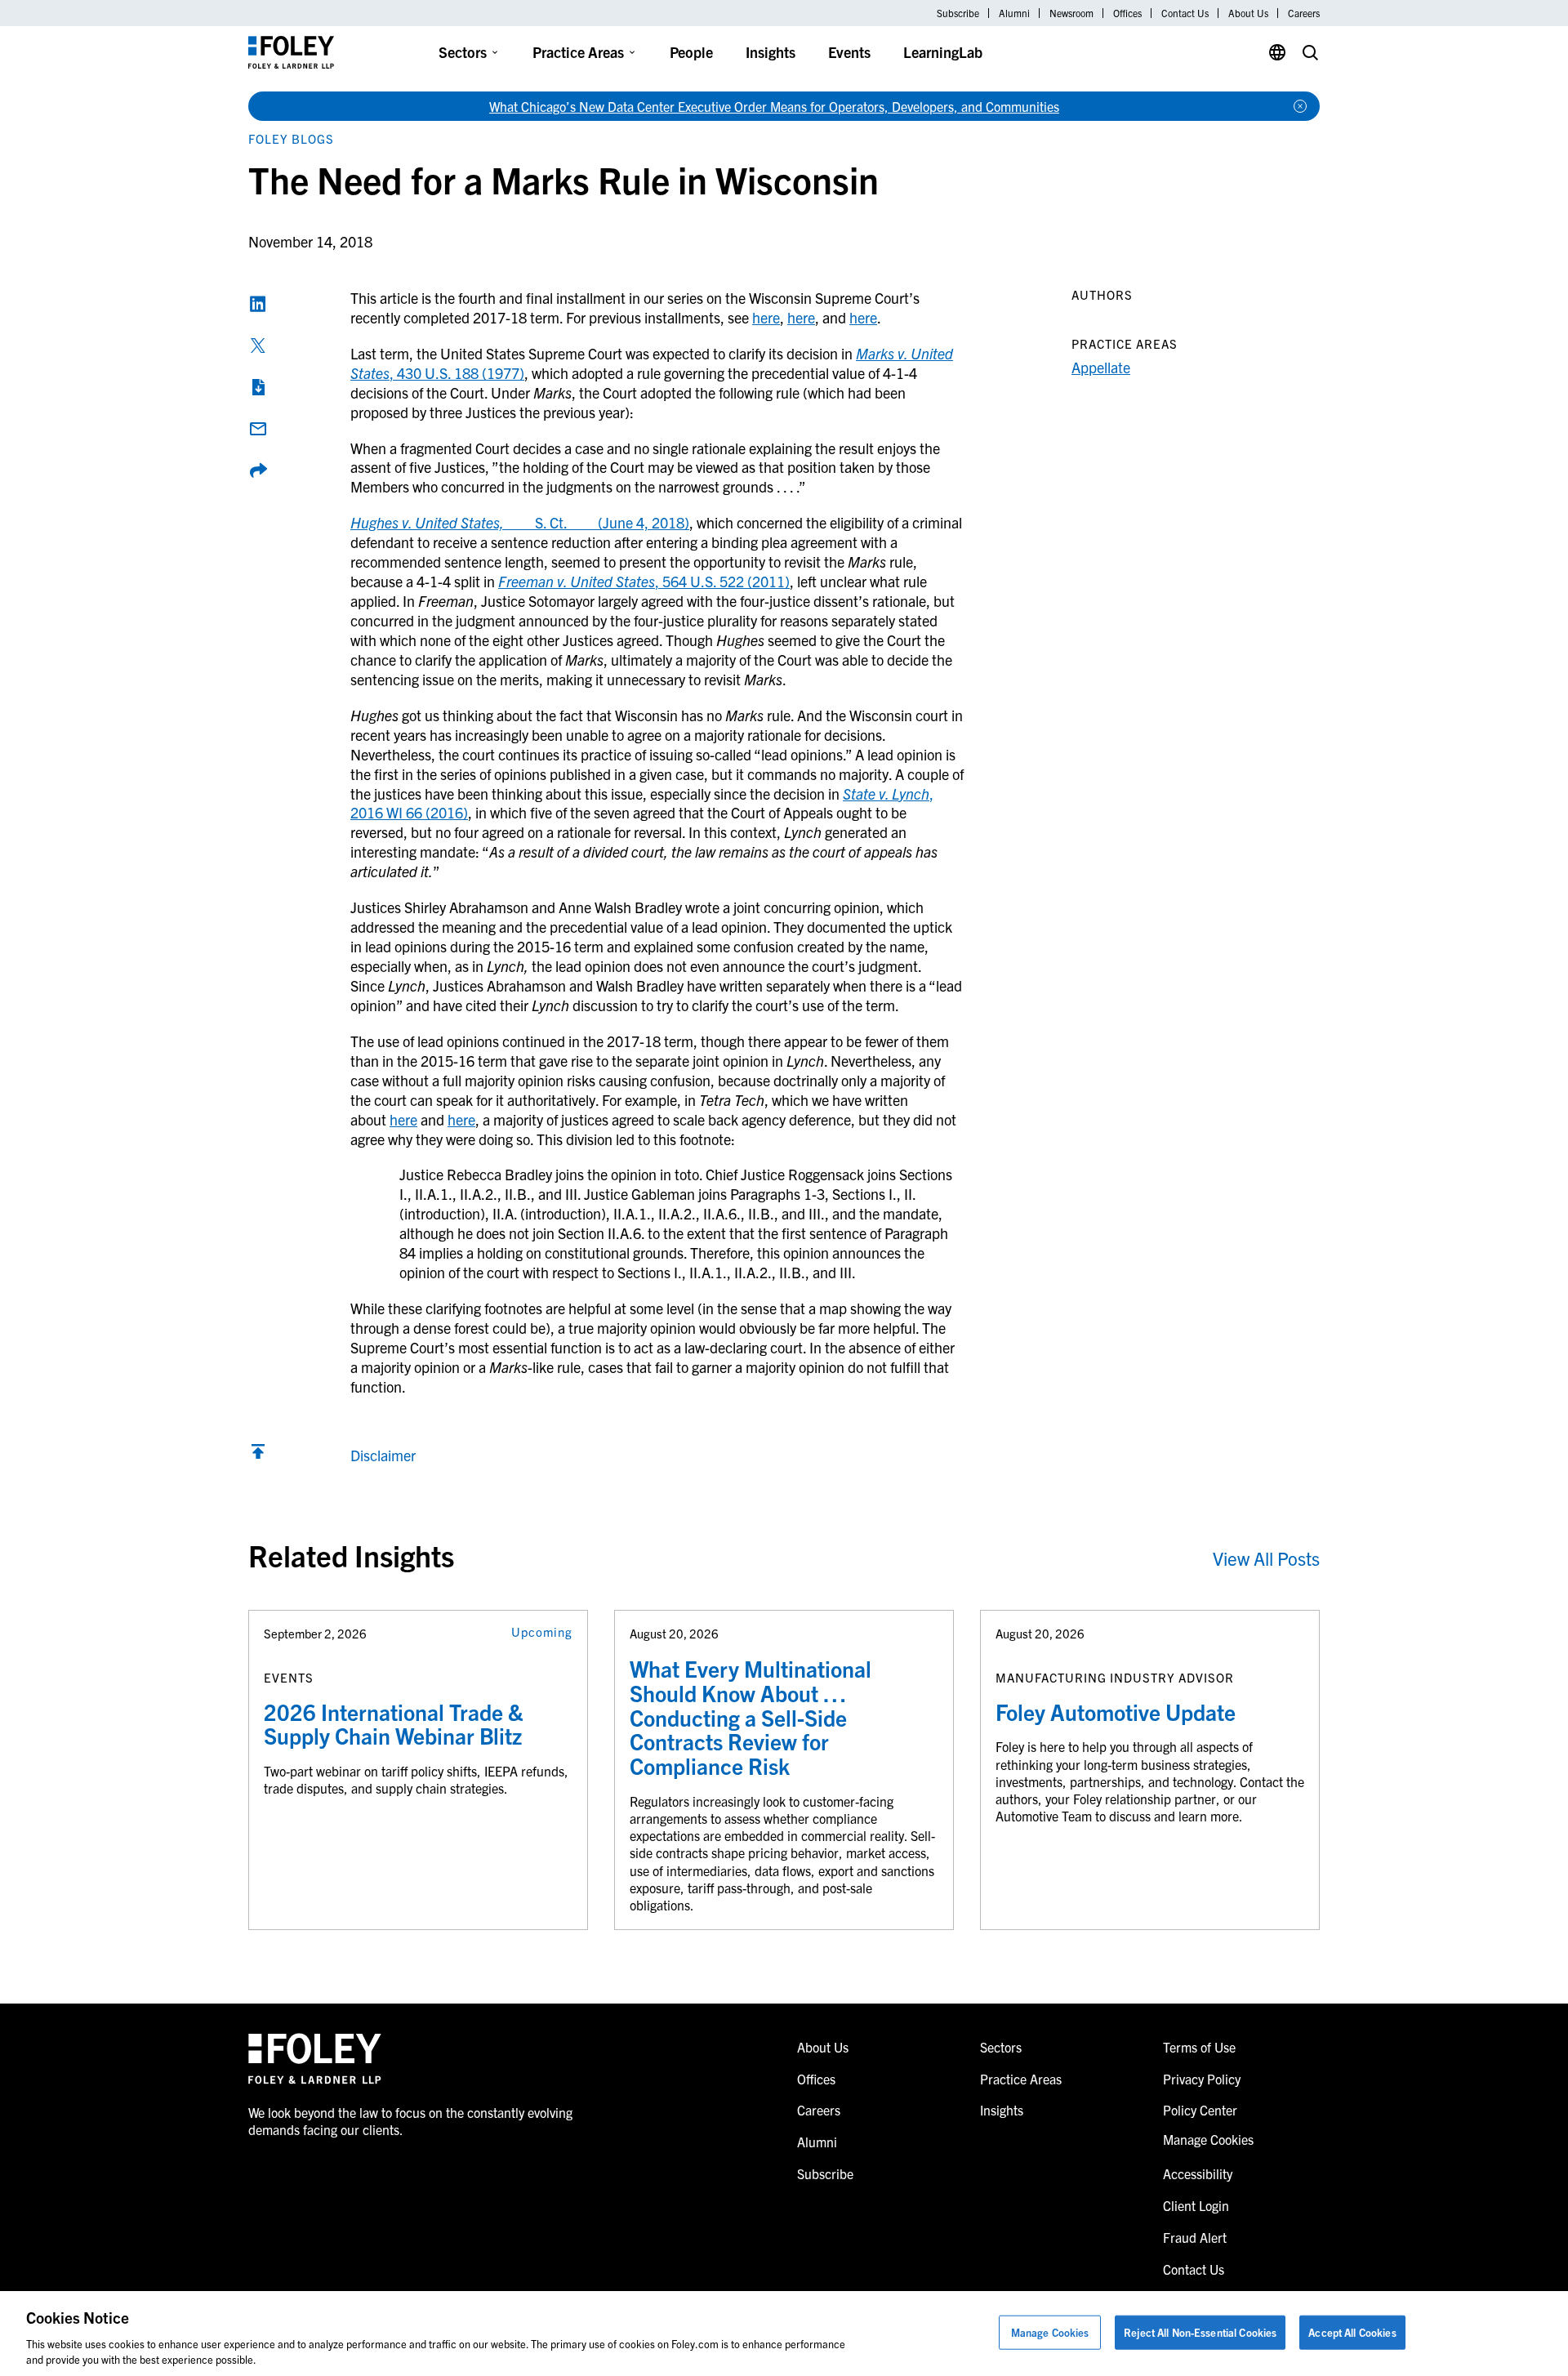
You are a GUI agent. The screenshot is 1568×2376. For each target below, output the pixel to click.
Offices (1127, 13)
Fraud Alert (1195, 2237)
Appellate (1101, 367)
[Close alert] (1300, 106)
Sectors (463, 52)
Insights (771, 52)
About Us (1248, 13)
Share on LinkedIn (258, 304)
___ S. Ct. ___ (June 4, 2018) (520, 522)
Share (258, 470)
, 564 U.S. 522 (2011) (644, 581)
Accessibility (1198, 2173)
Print (258, 387)
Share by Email (258, 429)
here (766, 317)
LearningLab (943, 52)
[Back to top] (258, 1455)
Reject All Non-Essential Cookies (1200, 2332)
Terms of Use (1199, 2047)
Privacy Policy (1202, 2079)
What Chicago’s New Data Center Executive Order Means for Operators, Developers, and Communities (774, 106)
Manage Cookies (1050, 2332)
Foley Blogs (291, 138)
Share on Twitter (258, 345)
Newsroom (1071, 13)
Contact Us (1185, 13)
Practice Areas (578, 52)
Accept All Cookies (1352, 2332)
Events (849, 52)
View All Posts (1266, 1558)
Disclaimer (383, 1455)
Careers (1304, 13)
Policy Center (1200, 2110)
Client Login (1196, 2205)
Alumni (1014, 13)
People (691, 52)
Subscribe (958, 13)
